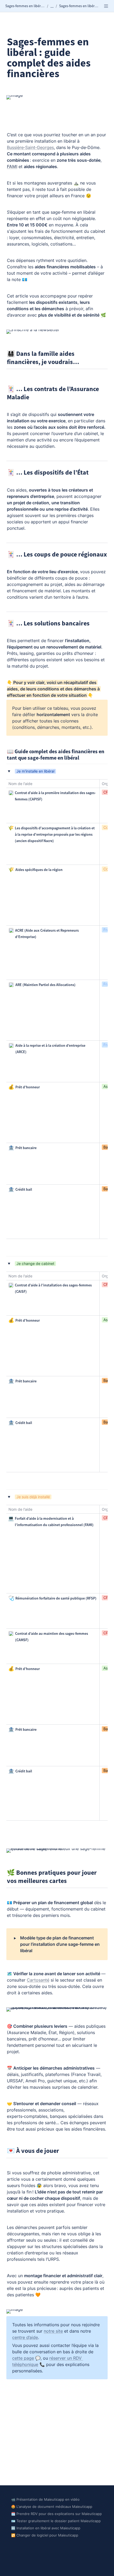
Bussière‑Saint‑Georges (30, 147)
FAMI (12, 167)
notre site (53, 2331)
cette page (23, 2358)
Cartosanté (38, 1980)
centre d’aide (25, 2337)
